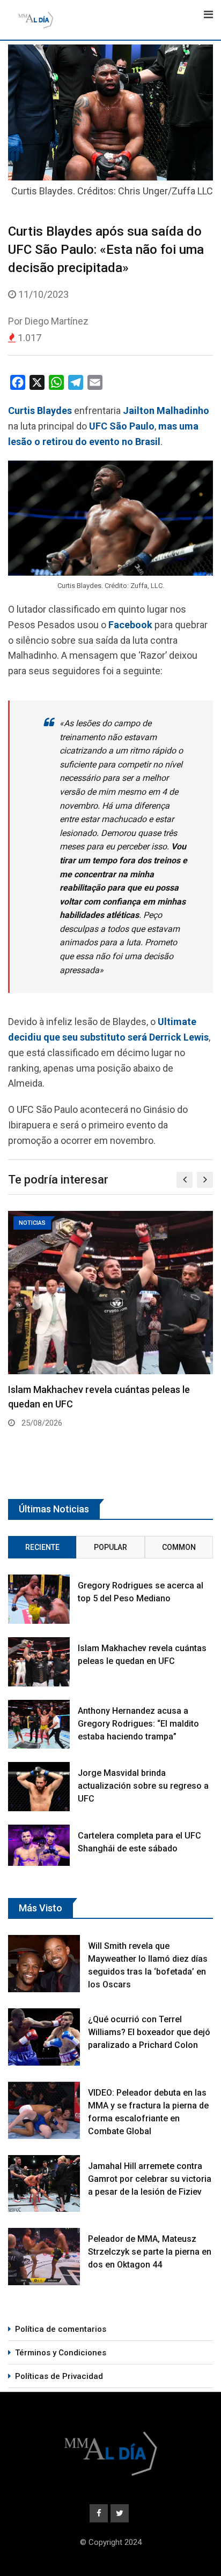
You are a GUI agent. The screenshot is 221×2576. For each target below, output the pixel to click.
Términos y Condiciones (61, 2353)
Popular (110, 1547)
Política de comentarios (61, 2329)
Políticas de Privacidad (59, 2376)
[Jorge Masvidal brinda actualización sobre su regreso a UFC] (39, 1787)
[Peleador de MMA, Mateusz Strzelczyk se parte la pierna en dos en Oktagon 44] (44, 2257)
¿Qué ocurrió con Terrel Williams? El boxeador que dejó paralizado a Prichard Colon (149, 2032)
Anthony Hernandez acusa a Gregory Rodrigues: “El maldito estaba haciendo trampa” (138, 1724)
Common (179, 1547)
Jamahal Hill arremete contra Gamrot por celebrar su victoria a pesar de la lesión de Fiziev (150, 2179)
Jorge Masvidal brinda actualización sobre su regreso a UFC (143, 1786)
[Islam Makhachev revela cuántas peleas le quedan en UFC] (39, 1662)
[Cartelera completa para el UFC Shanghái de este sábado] (39, 1845)
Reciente (42, 1547)
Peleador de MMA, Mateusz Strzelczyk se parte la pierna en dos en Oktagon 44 (150, 2252)
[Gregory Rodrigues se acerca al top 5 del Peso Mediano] (39, 1599)
